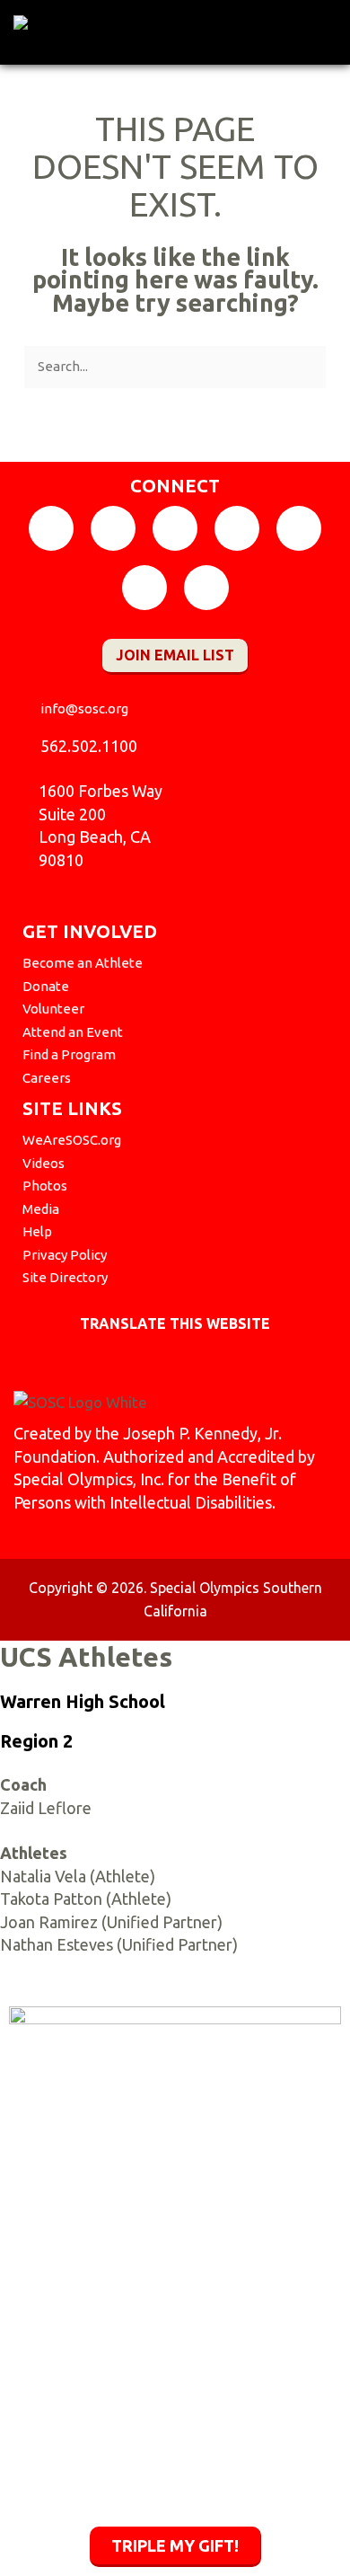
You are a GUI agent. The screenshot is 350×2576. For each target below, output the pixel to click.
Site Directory (65, 1277)
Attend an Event (73, 1032)
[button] (325, 28)
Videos (44, 1163)
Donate (46, 986)
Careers (47, 1078)
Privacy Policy (65, 1255)
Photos (45, 1186)
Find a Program (69, 1054)
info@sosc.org (84, 708)
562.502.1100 (89, 746)
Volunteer (53, 1009)
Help (37, 1231)
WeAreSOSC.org (72, 1140)
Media (41, 1209)
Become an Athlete (83, 963)
